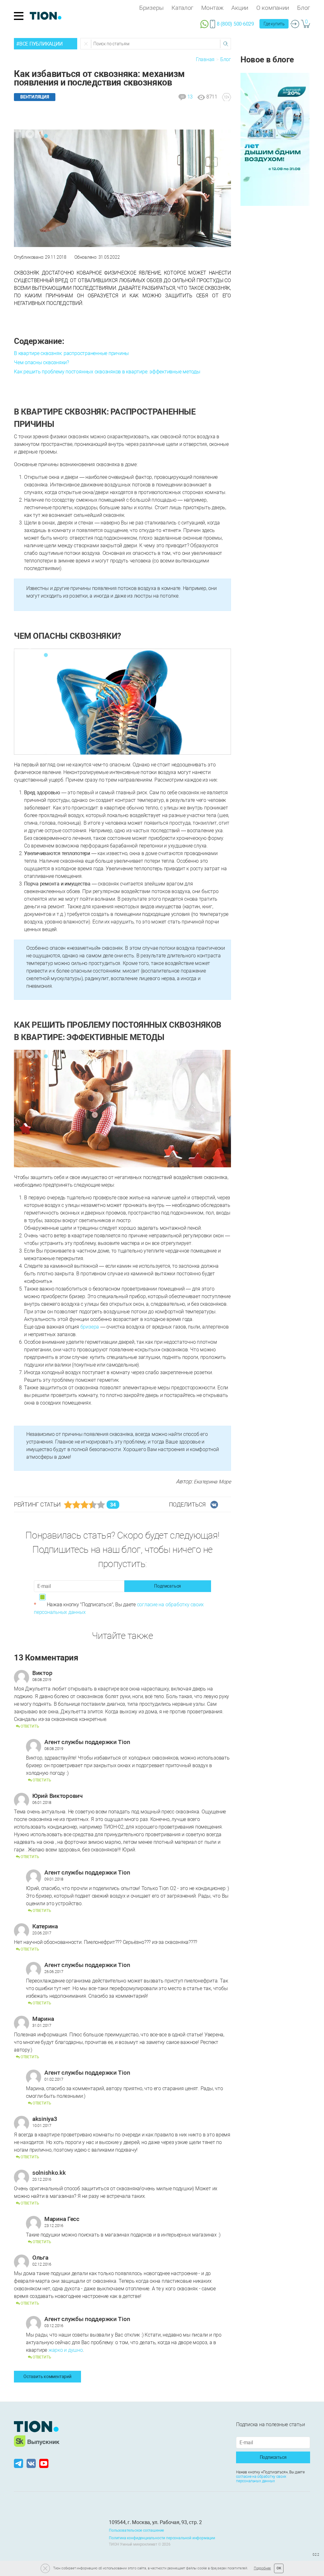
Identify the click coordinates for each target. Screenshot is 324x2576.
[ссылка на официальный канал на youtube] (44, 2463)
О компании (273, 8)
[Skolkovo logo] (37, 2441)
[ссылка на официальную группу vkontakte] (31, 2463)
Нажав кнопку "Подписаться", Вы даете (119, 1608)
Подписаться (168, 1586)
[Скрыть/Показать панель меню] (19, 16)
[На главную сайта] (46, 16)
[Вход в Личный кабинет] (295, 24)
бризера (90, 1327)
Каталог (182, 8)
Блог (304, 8)
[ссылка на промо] (275, 139)
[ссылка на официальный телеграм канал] (19, 2463)
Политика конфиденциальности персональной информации (162, 2538)
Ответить (29, 1726)
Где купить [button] (274, 24)
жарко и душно (66, 2350)
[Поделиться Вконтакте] (214, 1505)
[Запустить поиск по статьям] (225, 44)
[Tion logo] (36, 2427)
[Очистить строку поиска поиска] (86, 44)
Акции (240, 8)
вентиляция (35, 97)
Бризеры (151, 8)
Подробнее (262, 2568)
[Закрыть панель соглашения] (45, 2568)
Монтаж (212, 8)
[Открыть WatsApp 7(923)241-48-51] (204, 23)
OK (279, 2568)
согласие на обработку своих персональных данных (261, 2479)
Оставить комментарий (47, 2376)
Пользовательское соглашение (136, 2530)
